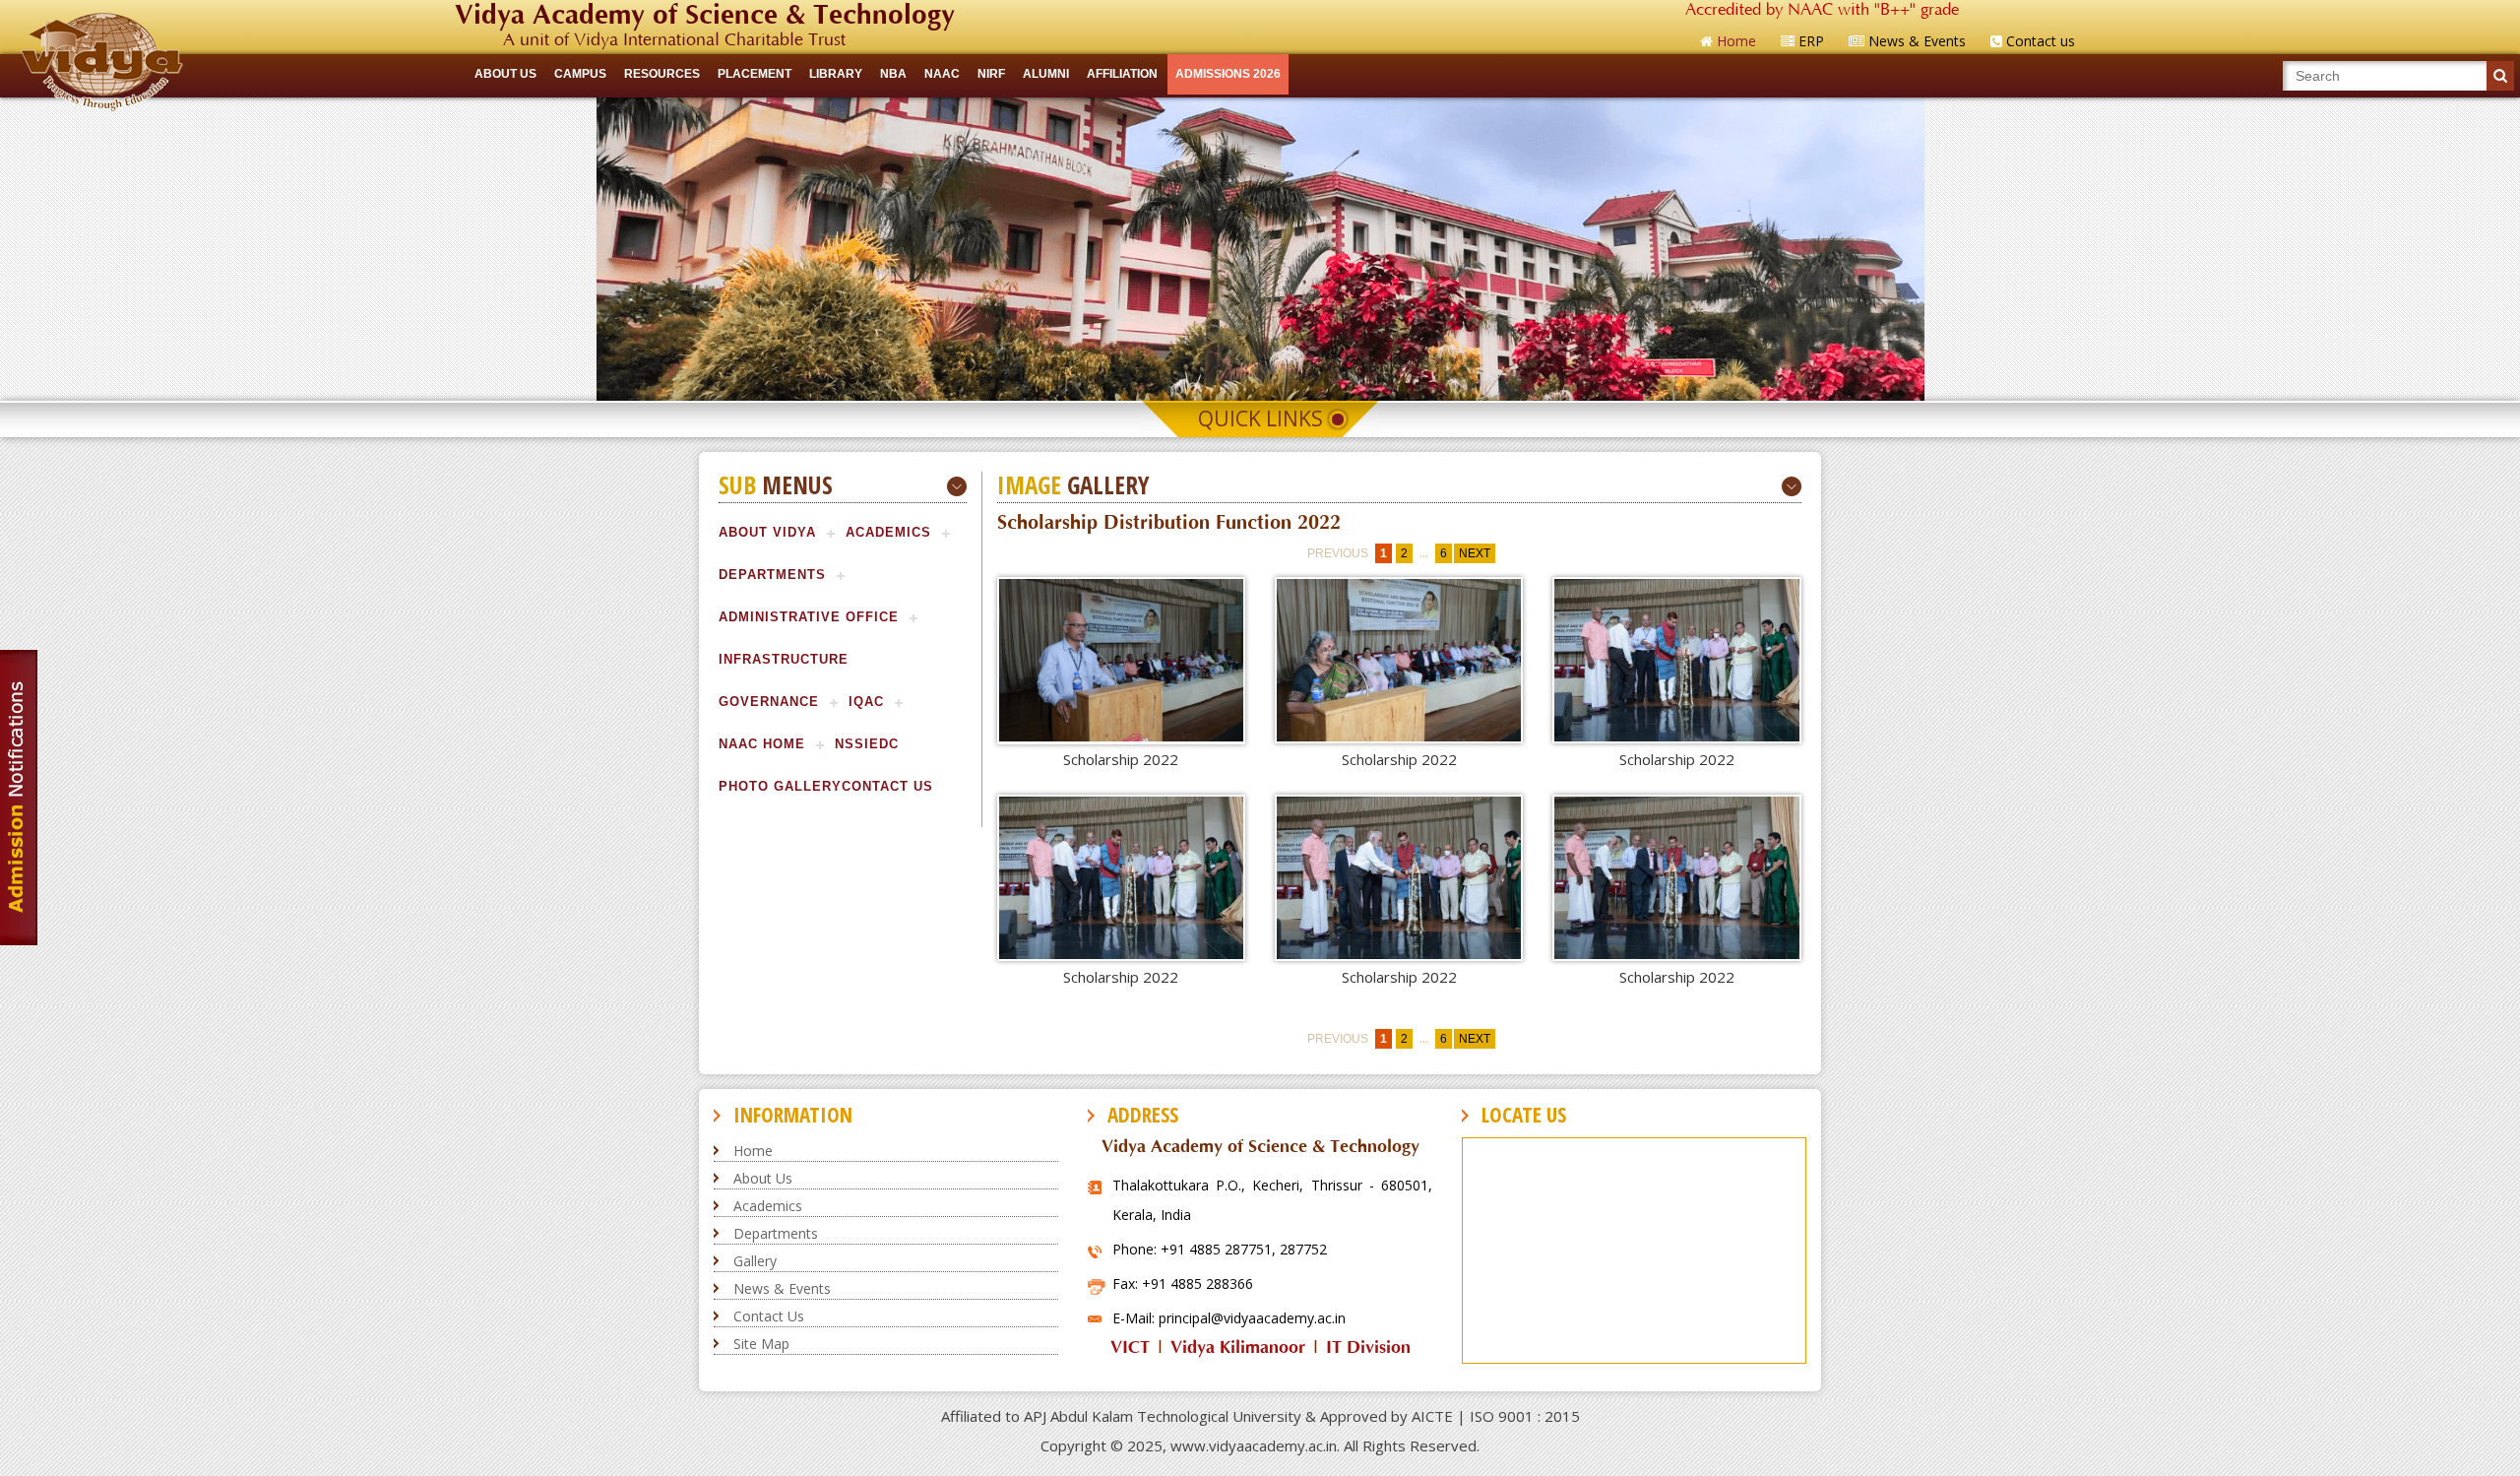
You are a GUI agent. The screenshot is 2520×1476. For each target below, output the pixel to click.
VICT (1130, 1348)
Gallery (755, 1261)
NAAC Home (762, 744)
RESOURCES (662, 74)
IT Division (1368, 1348)
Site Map (761, 1344)
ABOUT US (505, 74)
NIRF (991, 74)
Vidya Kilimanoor (1238, 1348)
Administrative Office (809, 617)
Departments (772, 575)
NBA (893, 74)
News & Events (782, 1288)
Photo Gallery (780, 786)
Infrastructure (784, 659)
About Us (763, 1178)
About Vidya (767, 532)
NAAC (942, 74)
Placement (755, 74)
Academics (888, 532)
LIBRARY (836, 74)
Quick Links (1260, 418)
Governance (769, 702)
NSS (850, 744)
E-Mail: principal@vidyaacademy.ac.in (1229, 1318)
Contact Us (887, 786)
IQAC (866, 702)
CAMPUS (580, 74)
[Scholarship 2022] (1121, 660)
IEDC (882, 744)
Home (753, 1151)
